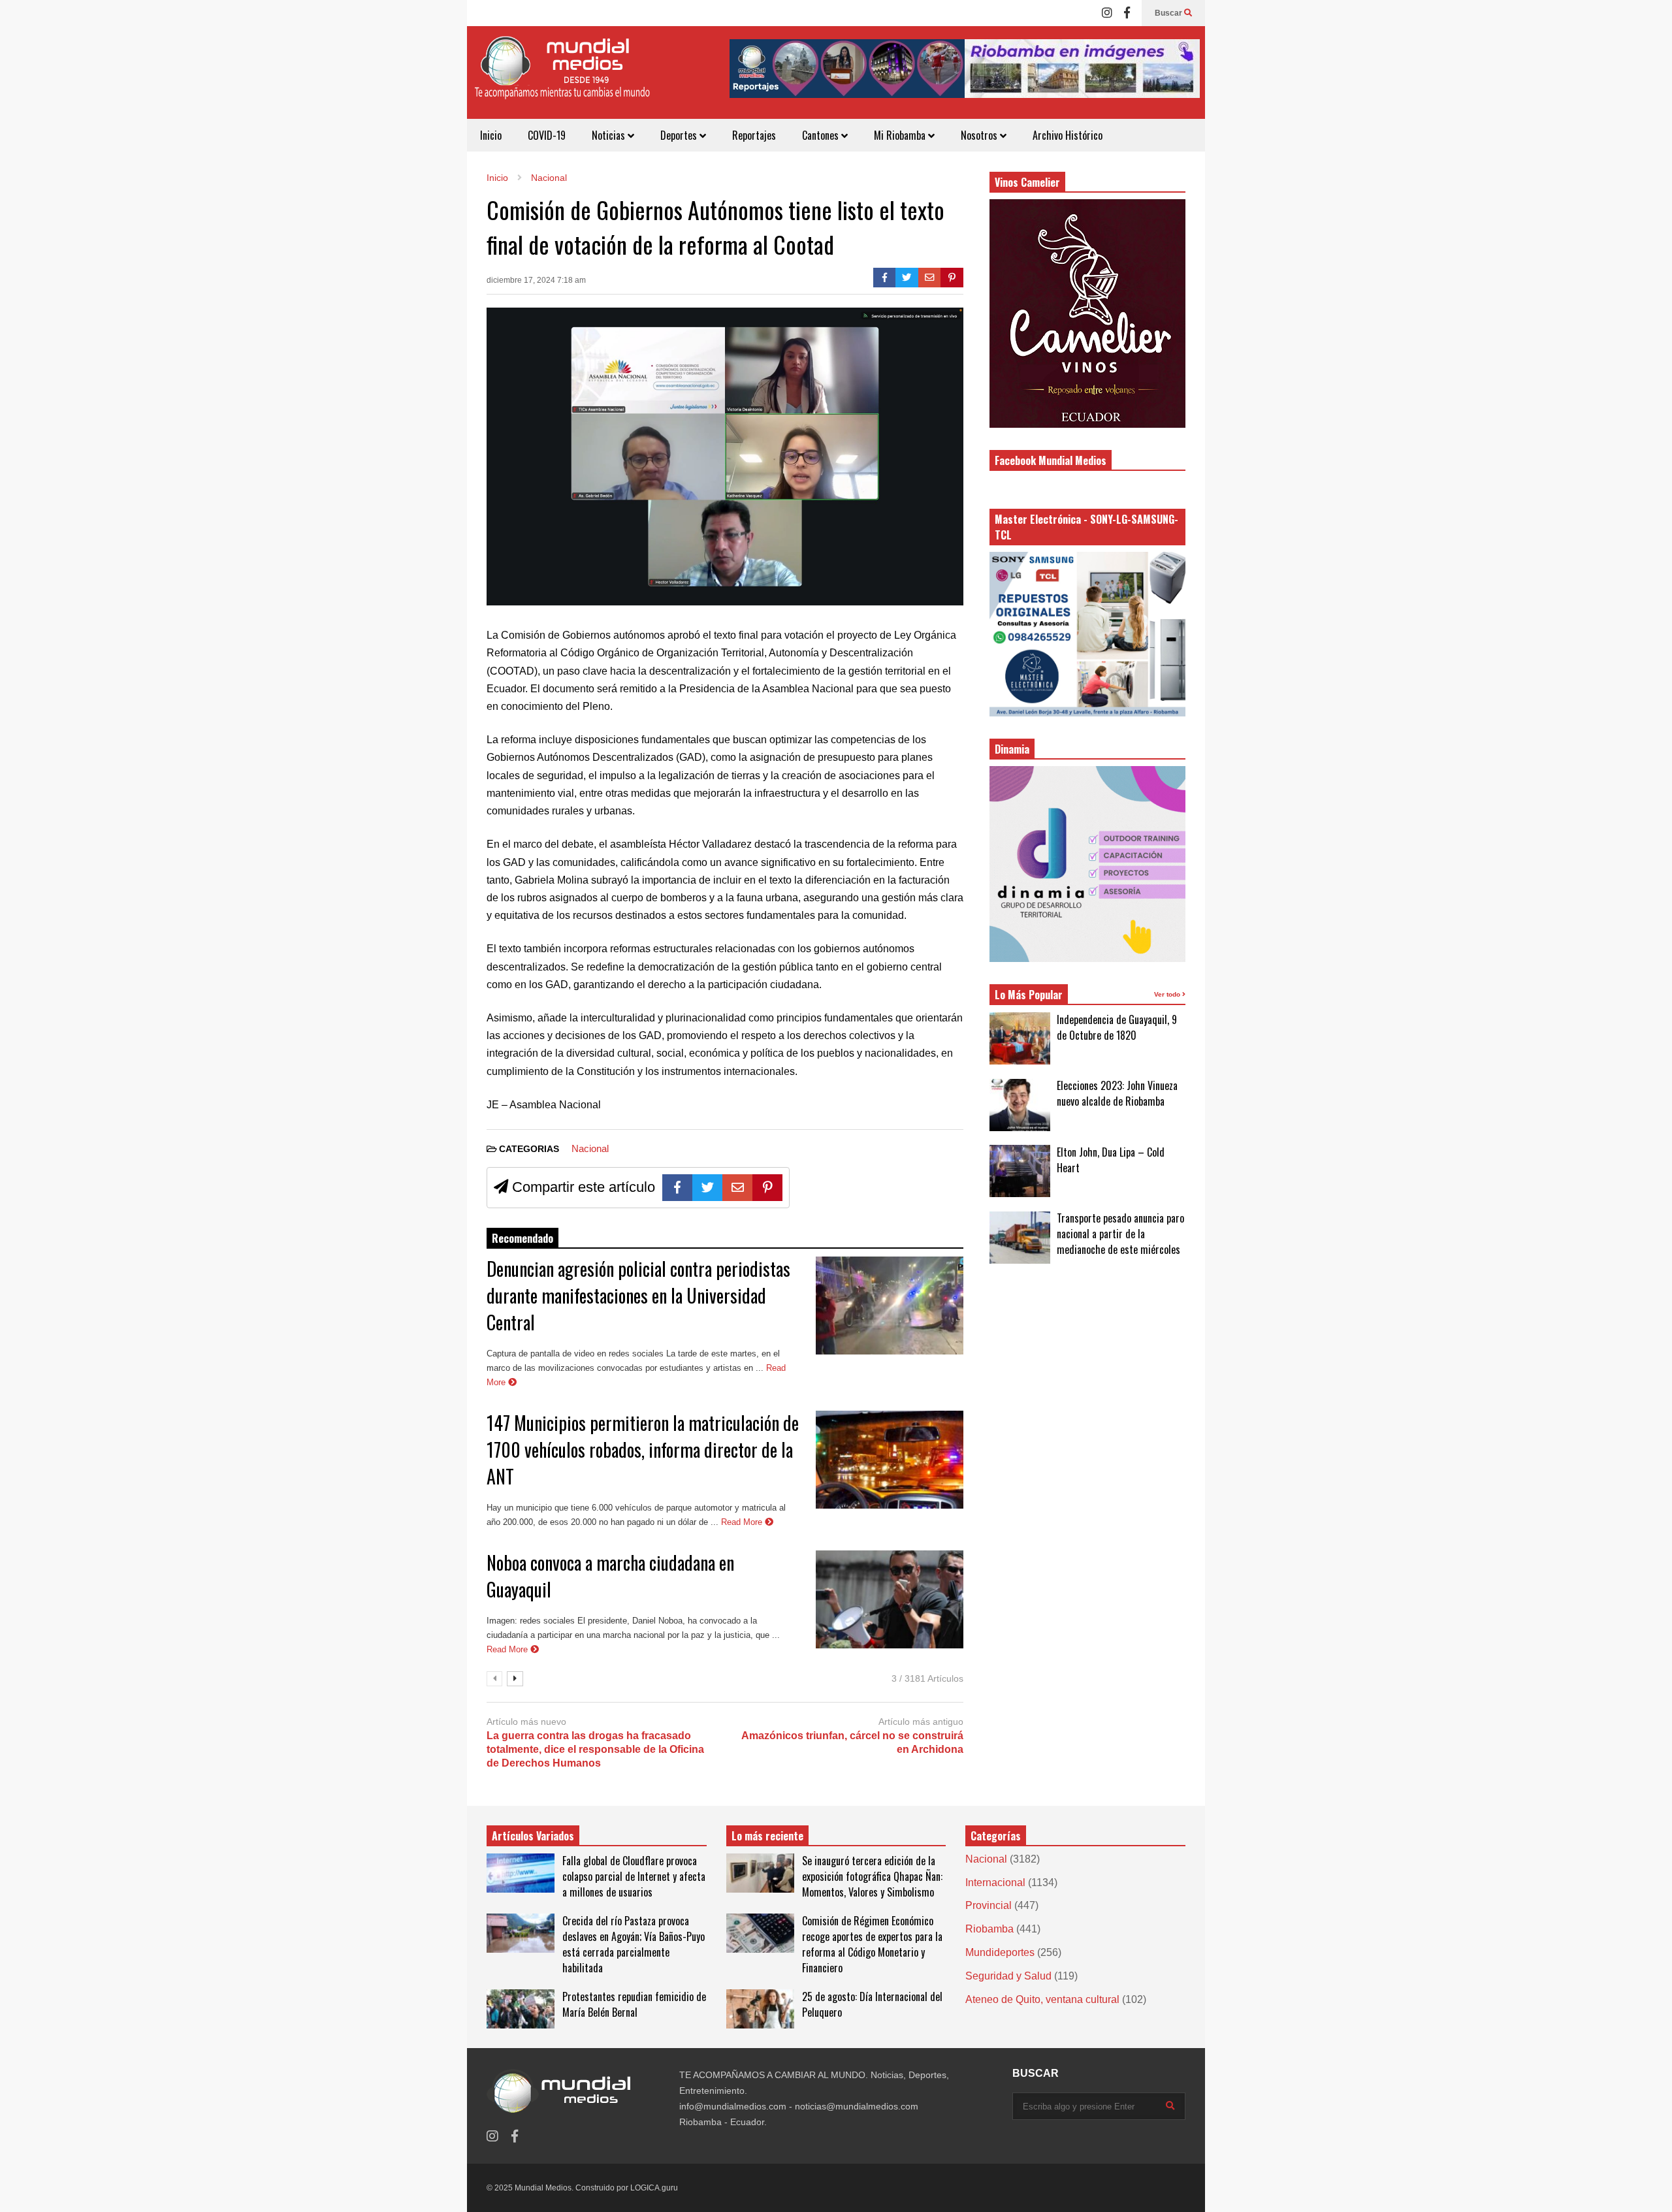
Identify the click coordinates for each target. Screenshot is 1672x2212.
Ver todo (1168, 994)
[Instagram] (1107, 13)
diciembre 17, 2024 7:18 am (536, 280)
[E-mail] (930, 278)
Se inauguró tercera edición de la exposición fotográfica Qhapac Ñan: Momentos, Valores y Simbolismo (872, 1876)
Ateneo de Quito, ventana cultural (1042, 1999)
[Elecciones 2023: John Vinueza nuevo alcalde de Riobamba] (1020, 1105)
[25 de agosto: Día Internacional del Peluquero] (760, 2009)
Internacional (995, 1883)
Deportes (680, 135)
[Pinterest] (952, 278)
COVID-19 (547, 135)
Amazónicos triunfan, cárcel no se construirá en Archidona (852, 1742)
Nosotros (980, 135)
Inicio (491, 135)
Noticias (610, 135)
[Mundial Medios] (562, 77)
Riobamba (989, 1929)
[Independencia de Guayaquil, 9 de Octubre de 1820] (1020, 1038)
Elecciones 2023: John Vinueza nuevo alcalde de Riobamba (1117, 1093)
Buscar (1169, 13)
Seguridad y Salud (1008, 1976)
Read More (743, 1522)
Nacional (590, 1148)
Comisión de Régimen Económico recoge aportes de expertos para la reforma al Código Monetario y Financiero (872, 1944)
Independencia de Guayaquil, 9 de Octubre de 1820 (1117, 1027)
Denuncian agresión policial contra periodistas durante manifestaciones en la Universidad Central (638, 1295)
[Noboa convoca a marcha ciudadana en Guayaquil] (890, 1599)
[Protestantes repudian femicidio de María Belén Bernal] (521, 2009)
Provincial (989, 1905)
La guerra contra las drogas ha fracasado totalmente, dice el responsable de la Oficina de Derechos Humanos (595, 1749)
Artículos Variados (533, 1836)
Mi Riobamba (901, 135)
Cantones (822, 135)
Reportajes (754, 135)
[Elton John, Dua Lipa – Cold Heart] (1020, 1171)
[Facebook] (1127, 13)
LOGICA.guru (654, 2188)
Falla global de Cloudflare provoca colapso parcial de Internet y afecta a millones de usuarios (634, 1876)
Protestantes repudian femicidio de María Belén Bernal (634, 2004)
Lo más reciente (767, 1836)
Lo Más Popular (1029, 995)
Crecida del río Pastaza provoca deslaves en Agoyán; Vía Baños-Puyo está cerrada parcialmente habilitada (634, 1944)
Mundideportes (1000, 1952)
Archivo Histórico (1068, 135)
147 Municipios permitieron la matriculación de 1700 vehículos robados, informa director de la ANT (643, 1450)
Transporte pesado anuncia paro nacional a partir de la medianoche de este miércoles (1120, 1234)
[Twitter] (907, 278)
